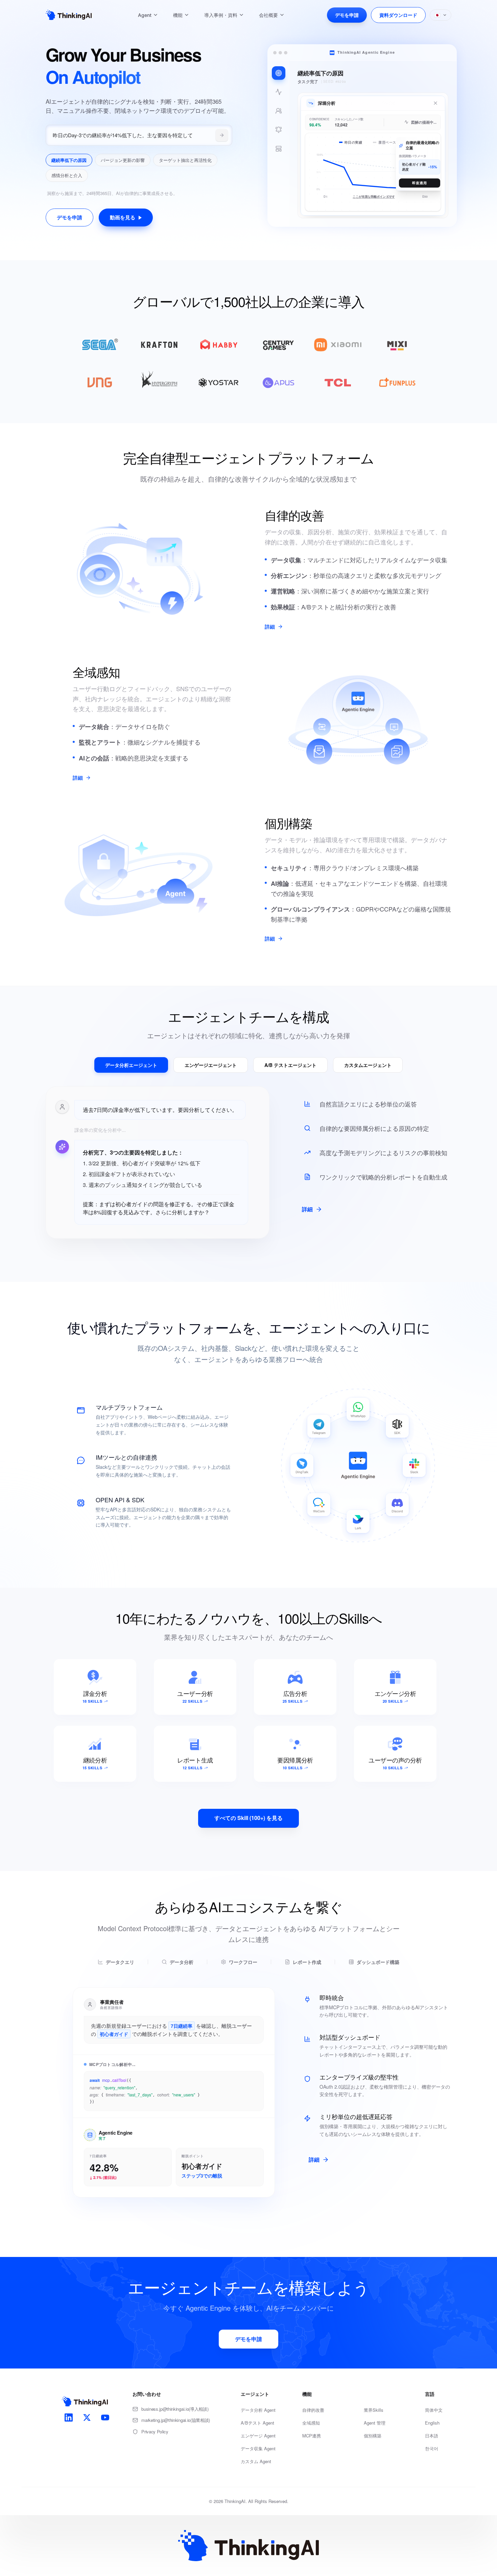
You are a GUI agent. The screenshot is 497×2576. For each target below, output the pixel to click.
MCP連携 (312, 2436)
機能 (178, 15)
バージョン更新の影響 (123, 160)
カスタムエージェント (368, 1065)
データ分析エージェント (131, 1065)
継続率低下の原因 (69, 160)
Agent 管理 (375, 2423)
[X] (87, 2417)
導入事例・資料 (221, 15)
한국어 (432, 2448)
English (432, 2423)
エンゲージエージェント (211, 1065)
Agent (145, 15)
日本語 (432, 2436)
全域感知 (311, 2423)
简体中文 (434, 2410)
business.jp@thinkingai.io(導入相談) (175, 2409)
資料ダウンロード (398, 15)
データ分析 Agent (258, 2410)
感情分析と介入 (67, 175)
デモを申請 (347, 15)
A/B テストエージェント (290, 1065)
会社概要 (268, 15)
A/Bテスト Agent (257, 2423)
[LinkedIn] (69, 2417)
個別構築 (373, 2436)
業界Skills (374, 2410)
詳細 (270, 627)
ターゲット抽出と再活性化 (185, 160)
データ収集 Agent (258, 2448)
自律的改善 (313, 2410)
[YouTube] (105, 2417)
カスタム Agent (256, 2461)
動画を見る (123, 217)
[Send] (222, 135)
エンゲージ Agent (258, 2436)
